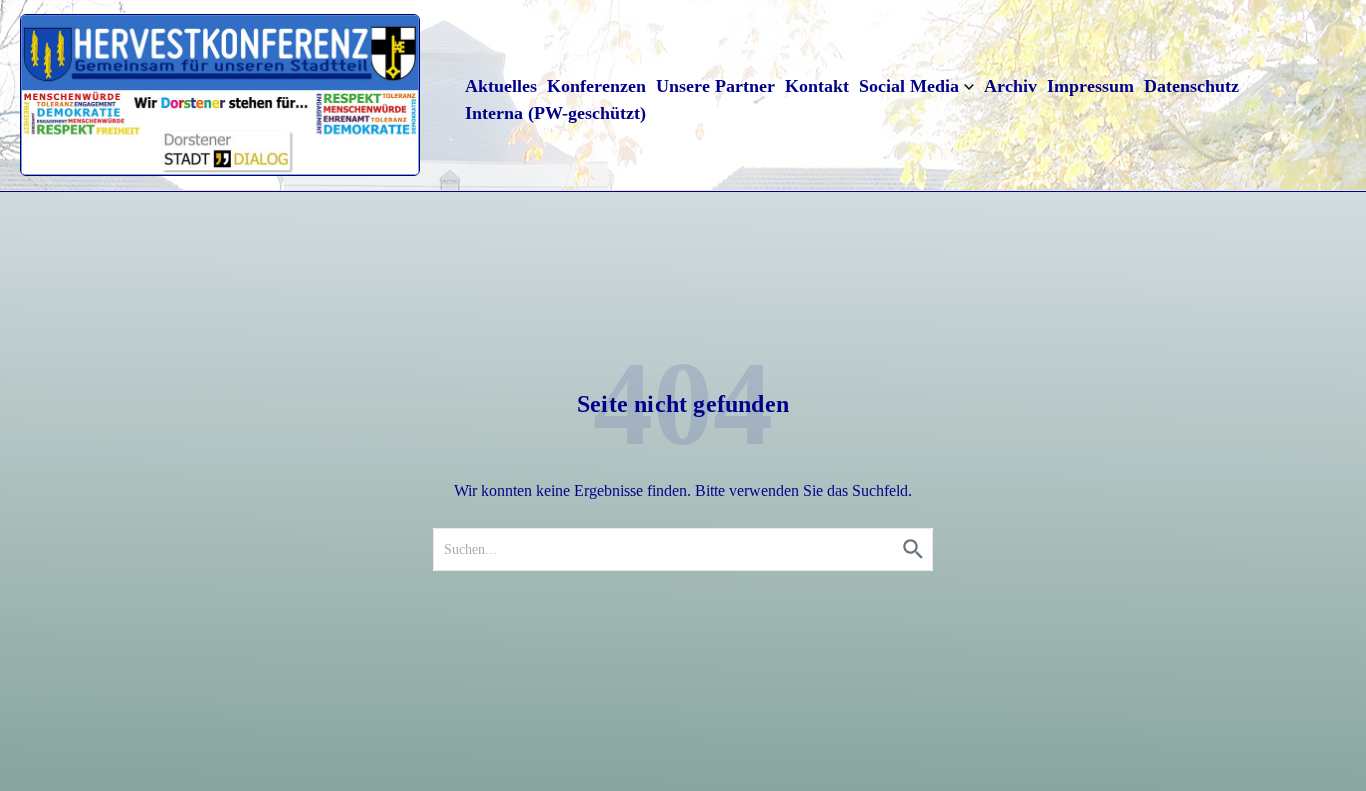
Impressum (1090, 86)
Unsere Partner (715, 86)
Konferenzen (596, 86)
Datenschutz (1191, 86)
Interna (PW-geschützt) (555, 113)
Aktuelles (501, 86)
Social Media (909, 86)
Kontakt (817, 86)
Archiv (1010, 86)
